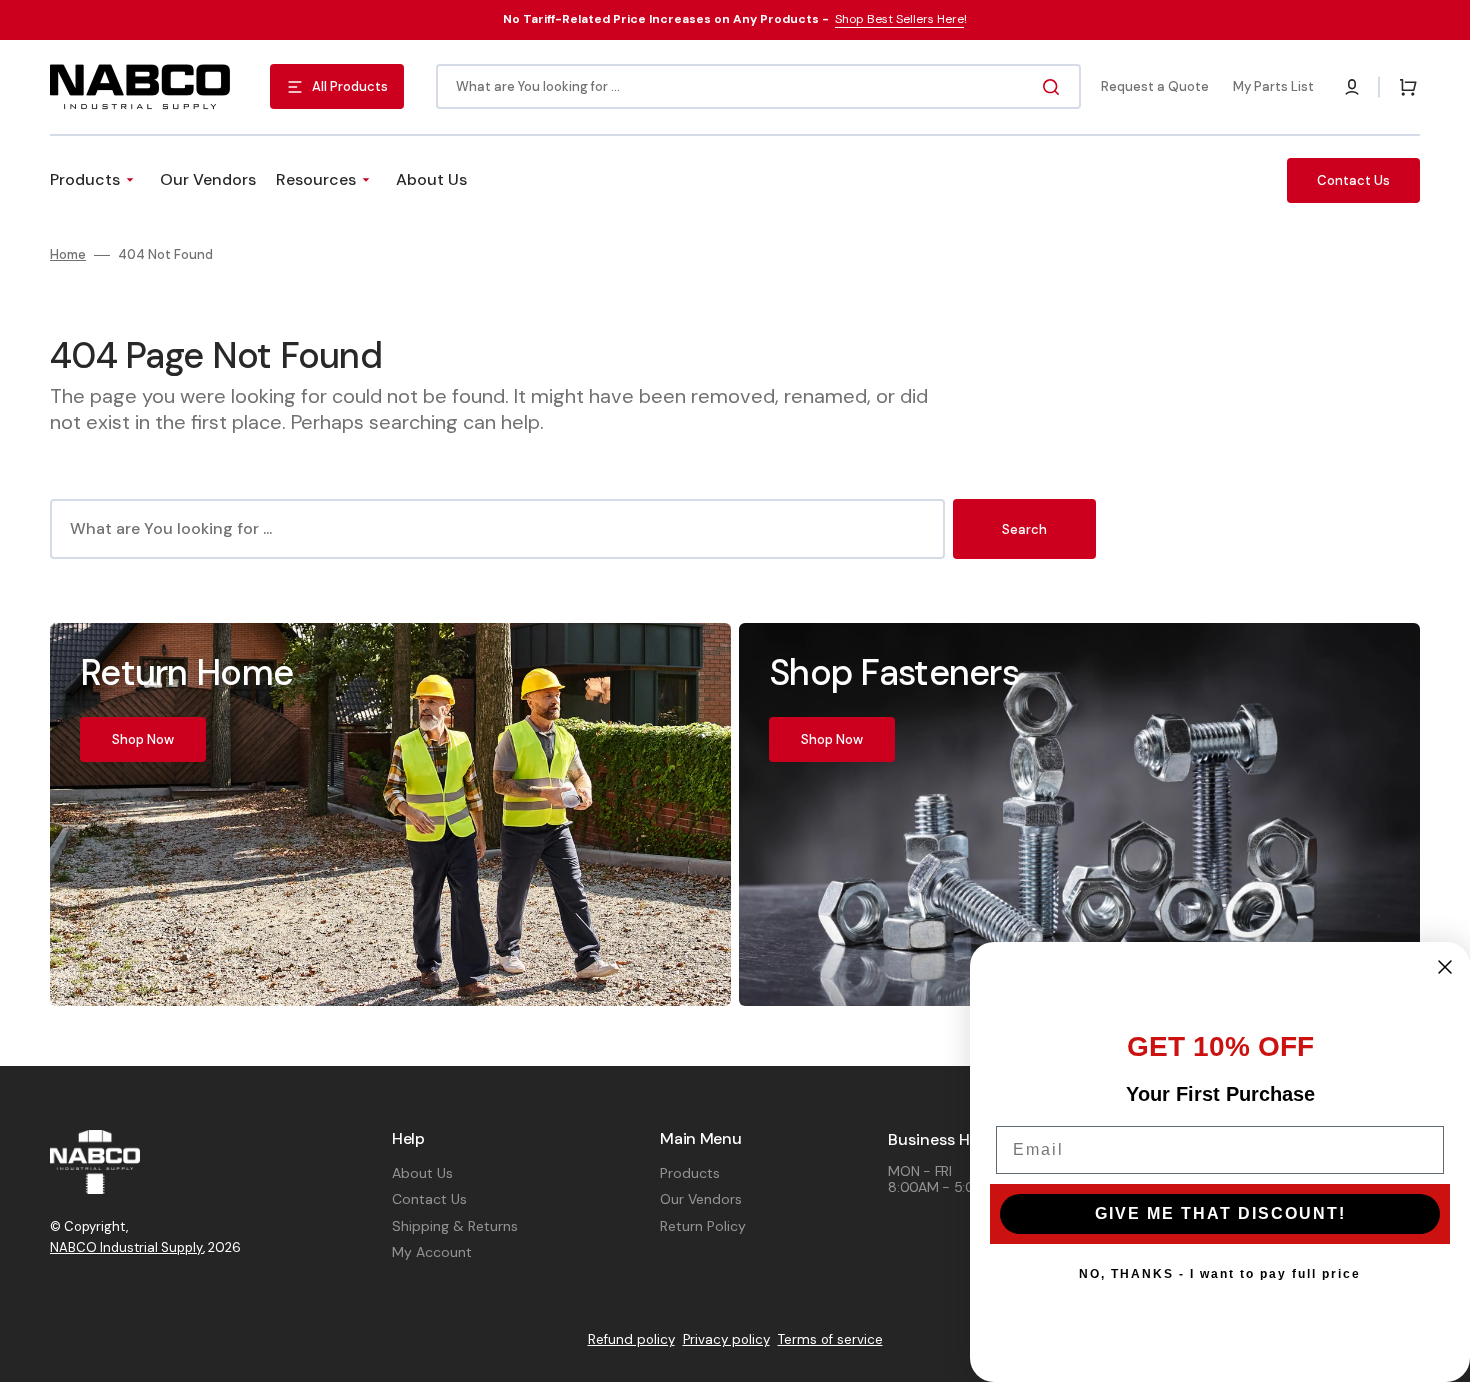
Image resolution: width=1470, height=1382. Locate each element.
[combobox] (758, 86)
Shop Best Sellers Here (899, 19)
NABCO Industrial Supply (126, 1247)
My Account (432, 1252)
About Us (422, 1173)
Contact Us (429, 1199)
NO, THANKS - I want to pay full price (1220, 1274)
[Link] (390, 814)
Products (690, 1173)
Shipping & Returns (455, 1226)
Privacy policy (726, 1339)
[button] (1352, 87)
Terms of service (830, 1339)
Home (68, 255)
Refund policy (631, 1339)
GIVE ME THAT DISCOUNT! (1220, 1213)
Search (1024, 529)
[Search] (1055, 87)
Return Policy (703, 1226)
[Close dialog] (1445, 967)
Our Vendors (701, 1199)
